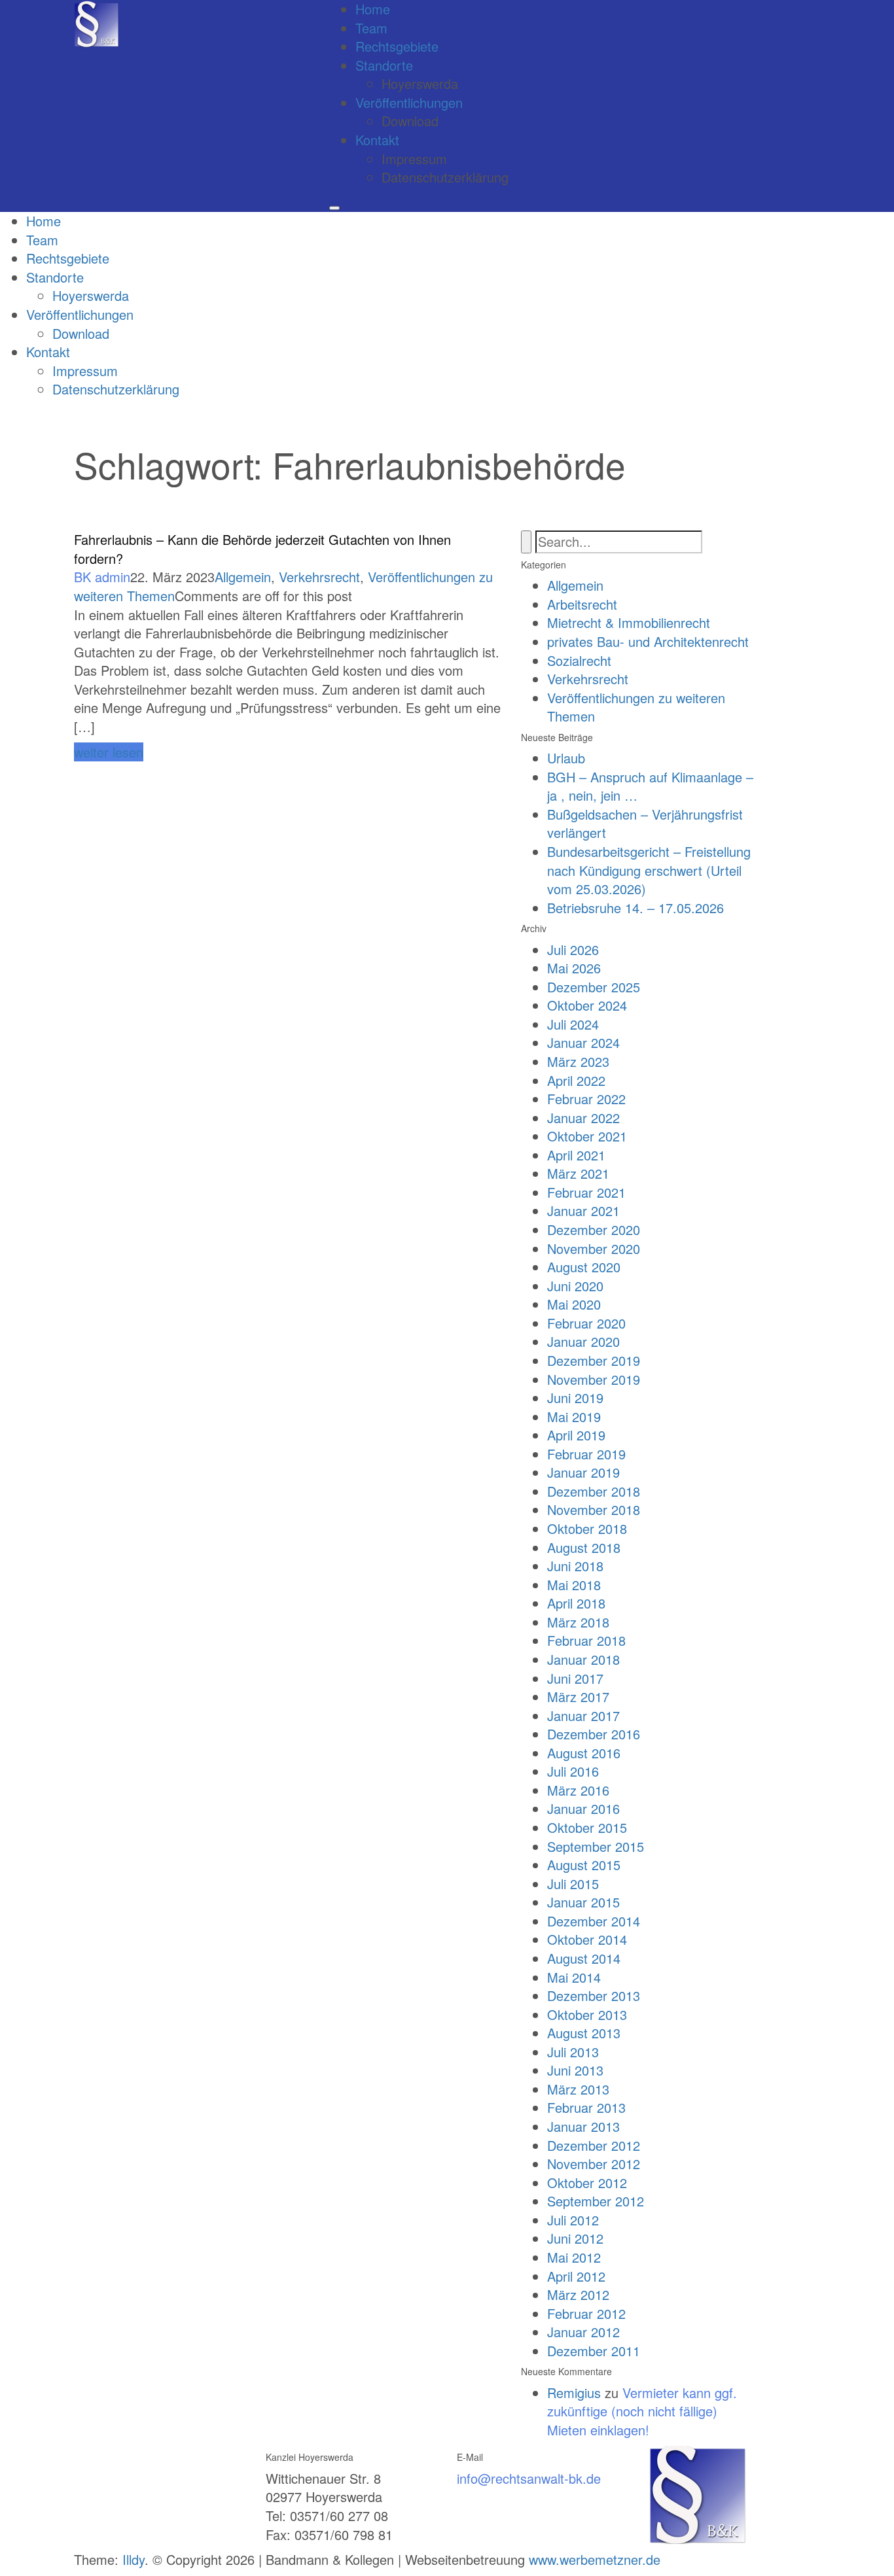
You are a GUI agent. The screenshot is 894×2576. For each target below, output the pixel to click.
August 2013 (584, 2033)
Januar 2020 (583, 1341)
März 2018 (578, 1622)
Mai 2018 (574, 1585)
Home (44, 221)
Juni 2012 (575, 2238)
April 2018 (576, 1603)
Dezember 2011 (594, 2351)
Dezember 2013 (594, 1995)
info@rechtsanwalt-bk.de (529, 2478)
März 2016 (578, 1790)
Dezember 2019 (594, 1360)
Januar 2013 (583, 2126)
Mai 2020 (574, 1304)
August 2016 (584, 1753)
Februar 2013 (586, 2107)
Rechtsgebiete (397, 46)
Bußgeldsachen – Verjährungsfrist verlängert (645, 824)
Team (371, 28)
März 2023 (578, 1061)
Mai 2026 (574, 968)
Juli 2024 (573, 1024)
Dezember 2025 (594, 987)
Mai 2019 (574, 1417)
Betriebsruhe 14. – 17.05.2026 (635, 908)
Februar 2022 (586, 1099)
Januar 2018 (583, 1659)
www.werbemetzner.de (595, 2559)
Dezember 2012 (594, 2145)
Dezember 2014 (594, 1921)
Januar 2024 (583, 1042)
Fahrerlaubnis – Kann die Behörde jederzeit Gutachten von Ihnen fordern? (262, 549)
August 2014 (584, 1958)
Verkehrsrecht (319, 577)
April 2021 (576, 1155)
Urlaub (566, 758)
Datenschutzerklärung (445, 177)
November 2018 (594, 1509)
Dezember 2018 (594, 1491)
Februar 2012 (586, 2313)
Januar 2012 (583, 2332)
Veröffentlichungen (409, 102)
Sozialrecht (579, 660)
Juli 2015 (573, 1884)
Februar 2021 (586, 1192)
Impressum (414, 159)
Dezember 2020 (594, 1229)
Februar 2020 (586, 1323)
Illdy (134, 2559)
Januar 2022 (583, 1118)
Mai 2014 (574, 1977)
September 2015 (596, 1846)
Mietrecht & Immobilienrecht (629, 622)
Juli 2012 (573, 2220)
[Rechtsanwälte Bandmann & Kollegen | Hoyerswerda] (97, 23)
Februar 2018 (586, 1640)
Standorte (384, 65)
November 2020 (594, 1248)
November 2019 (594, 1379)
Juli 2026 (573, 949)
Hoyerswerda (420, 83)
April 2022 (576, 1080)
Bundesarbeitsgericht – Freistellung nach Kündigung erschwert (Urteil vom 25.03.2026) (649, 870)
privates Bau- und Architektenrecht (648, 641)
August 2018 (584, 1547)
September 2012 (596, 2201)
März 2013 (578, 2089)
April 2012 (576, 2276)
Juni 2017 (575, 1678)
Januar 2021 (583, 1210)
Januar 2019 (583, 1472)
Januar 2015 (583, 1902)
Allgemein (243, 577)
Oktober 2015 (587, 1827)
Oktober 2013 (587, 2014)
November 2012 (594, 2164)
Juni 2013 (575, 2070)
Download (410, 121)
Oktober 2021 (587, 1136)
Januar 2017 (583, 1715)
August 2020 (584, 1267)
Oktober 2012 (587, 2183)
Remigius (574, 2393)
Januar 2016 (583, 1808)
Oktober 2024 (587, 1005)
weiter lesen (109, 752)
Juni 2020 (575, 1286)
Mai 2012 (574, 2257)
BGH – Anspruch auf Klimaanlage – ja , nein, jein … (650, 786)
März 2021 (578, 1173)
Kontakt (377, 140)
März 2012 (578, 2294)
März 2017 (578, 1697)
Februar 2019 (586, 1454)
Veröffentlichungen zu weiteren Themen (636, 707)
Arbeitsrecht (582, 604)
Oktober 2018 (587, 1528)
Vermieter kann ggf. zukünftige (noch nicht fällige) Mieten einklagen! (642, 2411)
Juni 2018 (575, 1566)
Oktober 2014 (587, 1939)
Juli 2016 (573, 1771)
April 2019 (576, 1435)
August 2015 (584, 1865)
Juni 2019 (575, 1398)
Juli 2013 (573, 2052)
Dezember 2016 (594, 1734)
